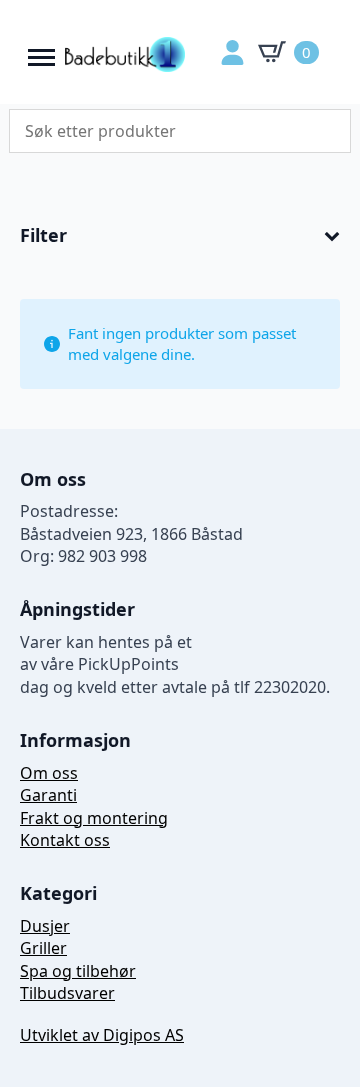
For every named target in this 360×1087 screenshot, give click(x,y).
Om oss (49, 773)
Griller (43, 948)
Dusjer (45, 926)
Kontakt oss (65, 840)
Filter (43, 236)
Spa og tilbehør (78, 971)
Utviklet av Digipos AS (102, 1035)
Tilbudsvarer (67, 993)
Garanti (48, 795)
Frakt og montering (94, 818)
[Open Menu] (41, 52)
